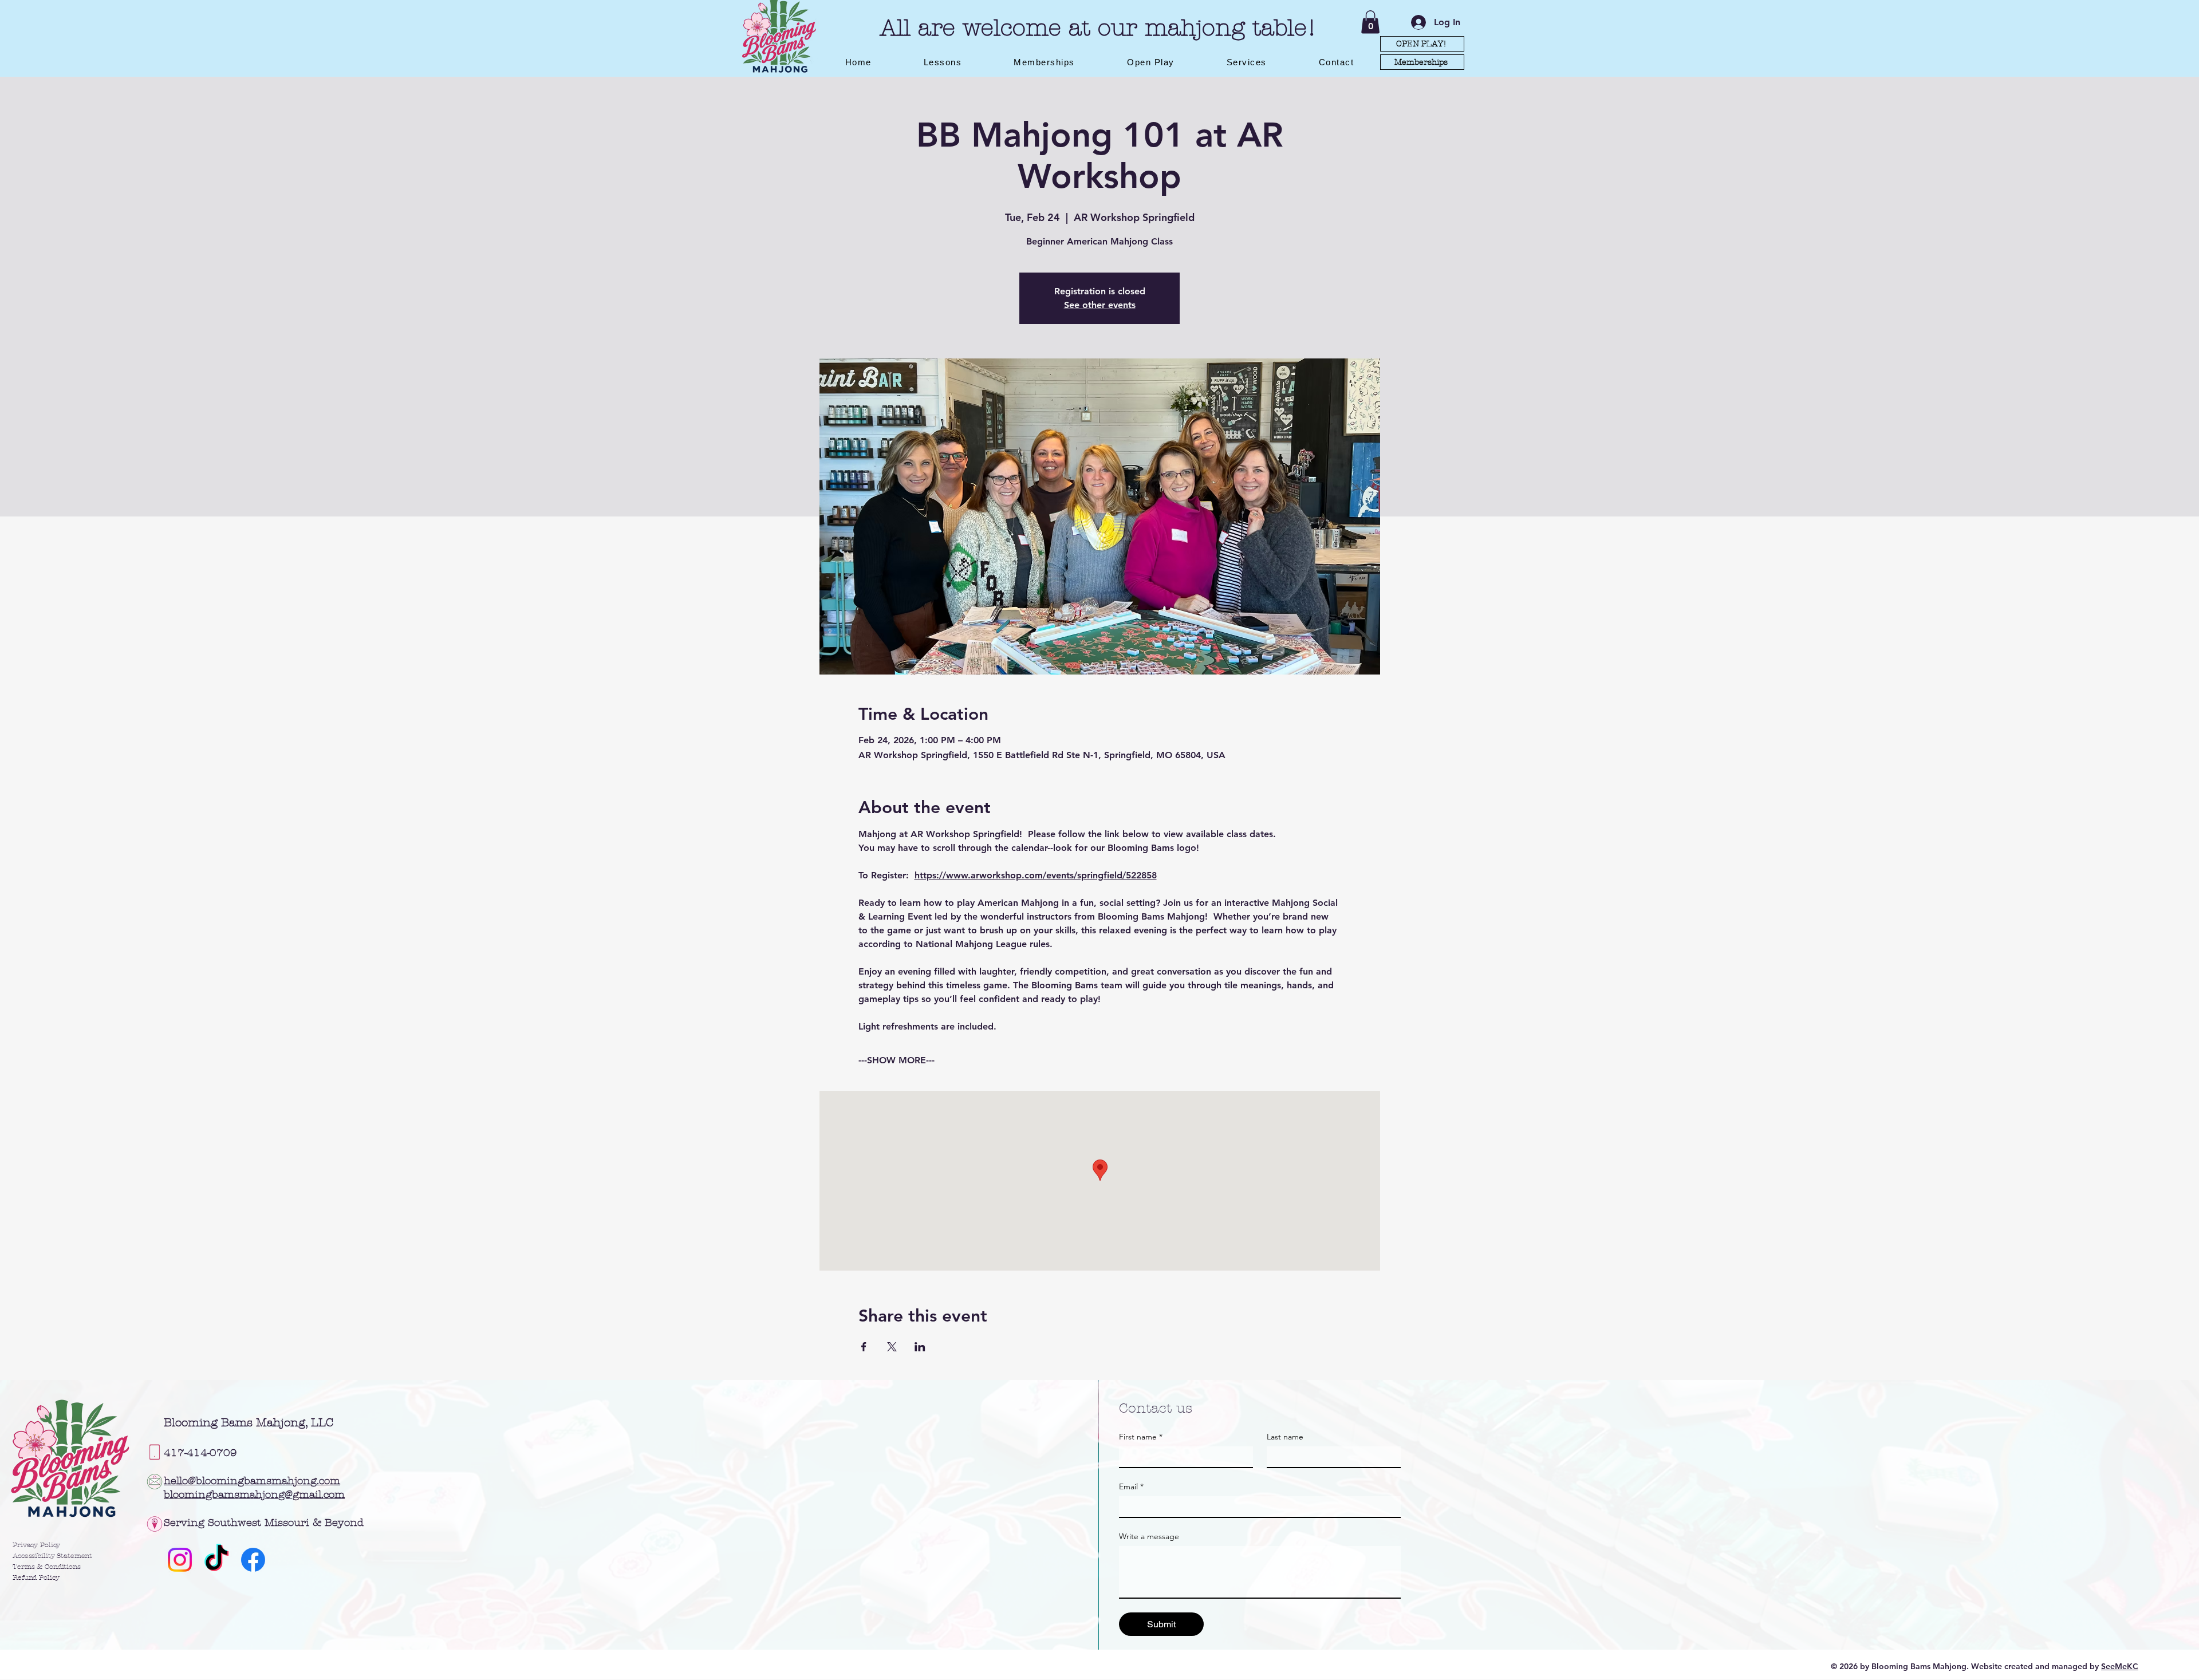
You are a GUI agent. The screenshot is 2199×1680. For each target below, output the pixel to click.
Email (1131, 1487)
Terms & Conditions (47, 1567)
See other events (1100, 305)
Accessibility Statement (52, 1556)
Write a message (1149, 1537)
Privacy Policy (36, 1545)
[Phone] (155, 1452)
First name (1141, 1437)
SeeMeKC (2120, 1666)
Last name (1285, 1437)
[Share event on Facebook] (864, 1347)
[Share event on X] (892, 1347)
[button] (1370, 22)
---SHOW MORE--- (896, 1060)
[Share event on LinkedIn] (920, 1347)
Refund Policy (36, 1578)
